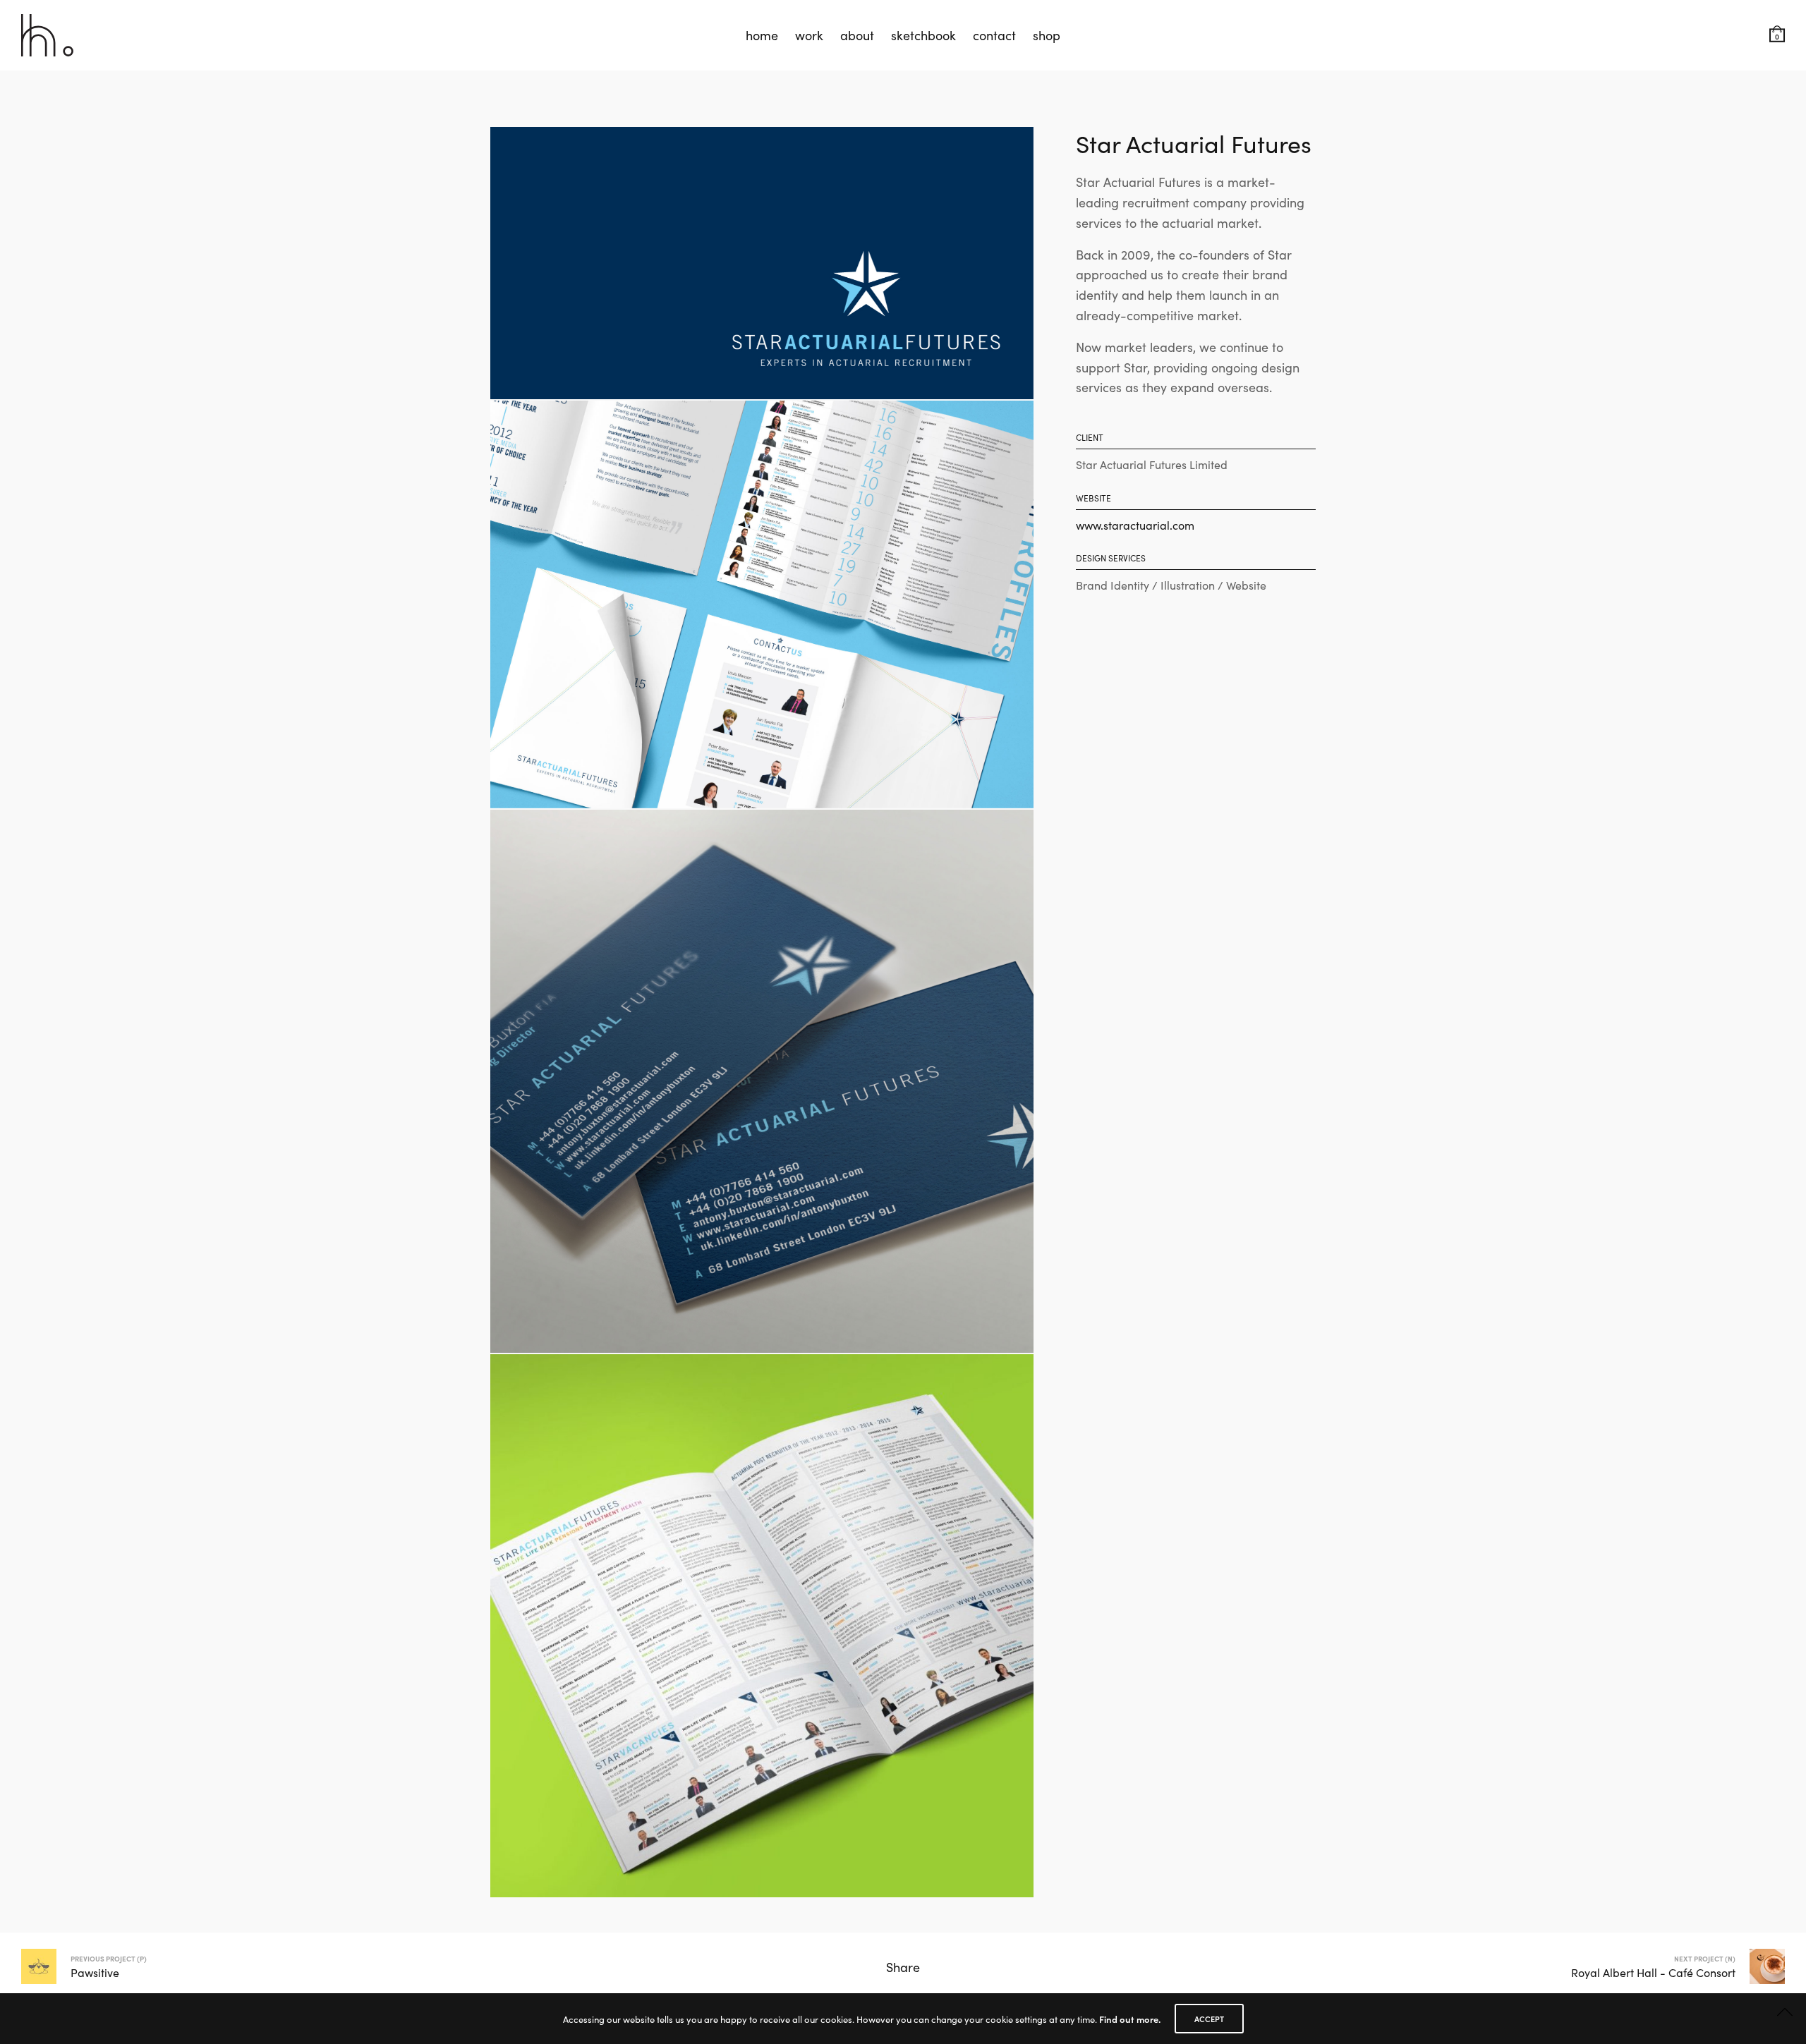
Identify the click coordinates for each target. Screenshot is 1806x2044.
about (857, 35)
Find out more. (1130, 2019)
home (762, 35)
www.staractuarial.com (1135, 525)
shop (1047, 35)
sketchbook (923, 35)
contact (994, 35)
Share (903, 1967)
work (809, 35)
